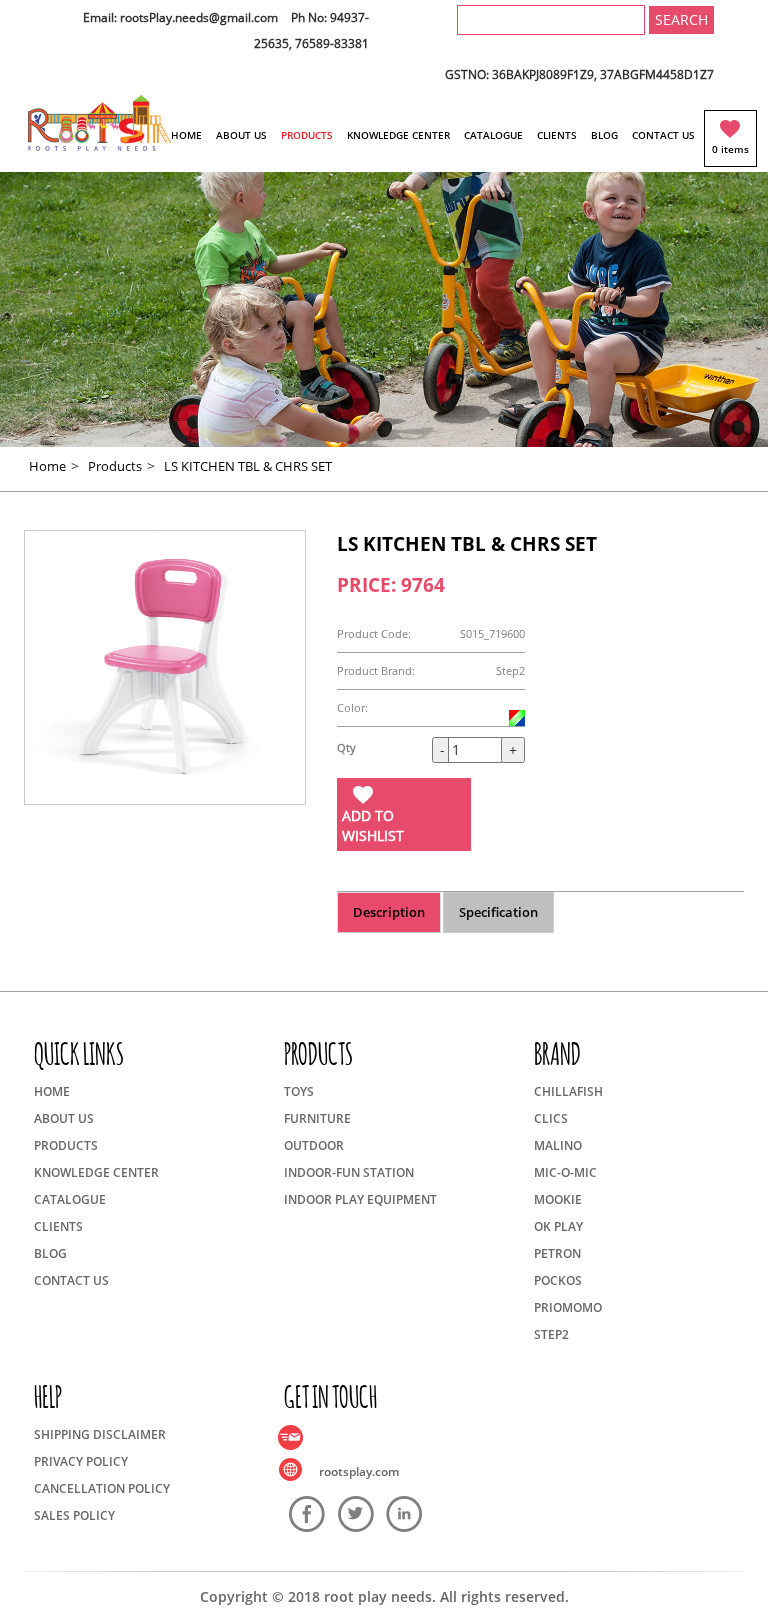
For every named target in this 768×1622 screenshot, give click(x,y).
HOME (186, 135)
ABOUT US (241, 135)
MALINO (558, 1145)
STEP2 (551, 1334)
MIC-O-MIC (565, 1172)
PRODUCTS (307, 135)
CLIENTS (557, 135)
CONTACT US (663, 135)
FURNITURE (317, 1118)
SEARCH (681, 19)
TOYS (299, 1091)
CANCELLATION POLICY (102, 1488)
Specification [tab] (498, 912)
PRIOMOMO (568, 1307)
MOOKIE (558, 1199)
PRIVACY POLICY (81, 1461)
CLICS (551, 1118)
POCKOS (558, 1280)
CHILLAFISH (568, 1091)
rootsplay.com (359, 1471)
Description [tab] (389, 912)
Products (115, 466)
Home (47, 466)
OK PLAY (558, 1226)
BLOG (604, 135)
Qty (346, 747)
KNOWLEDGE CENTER (398, 135)
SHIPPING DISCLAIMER (100, 1434)
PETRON (557, 1253)
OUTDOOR (314, 1145)
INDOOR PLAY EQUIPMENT (360, 1199)
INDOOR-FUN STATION (349, 1172)
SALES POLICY (74, 1515)
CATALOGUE (493, 135)
